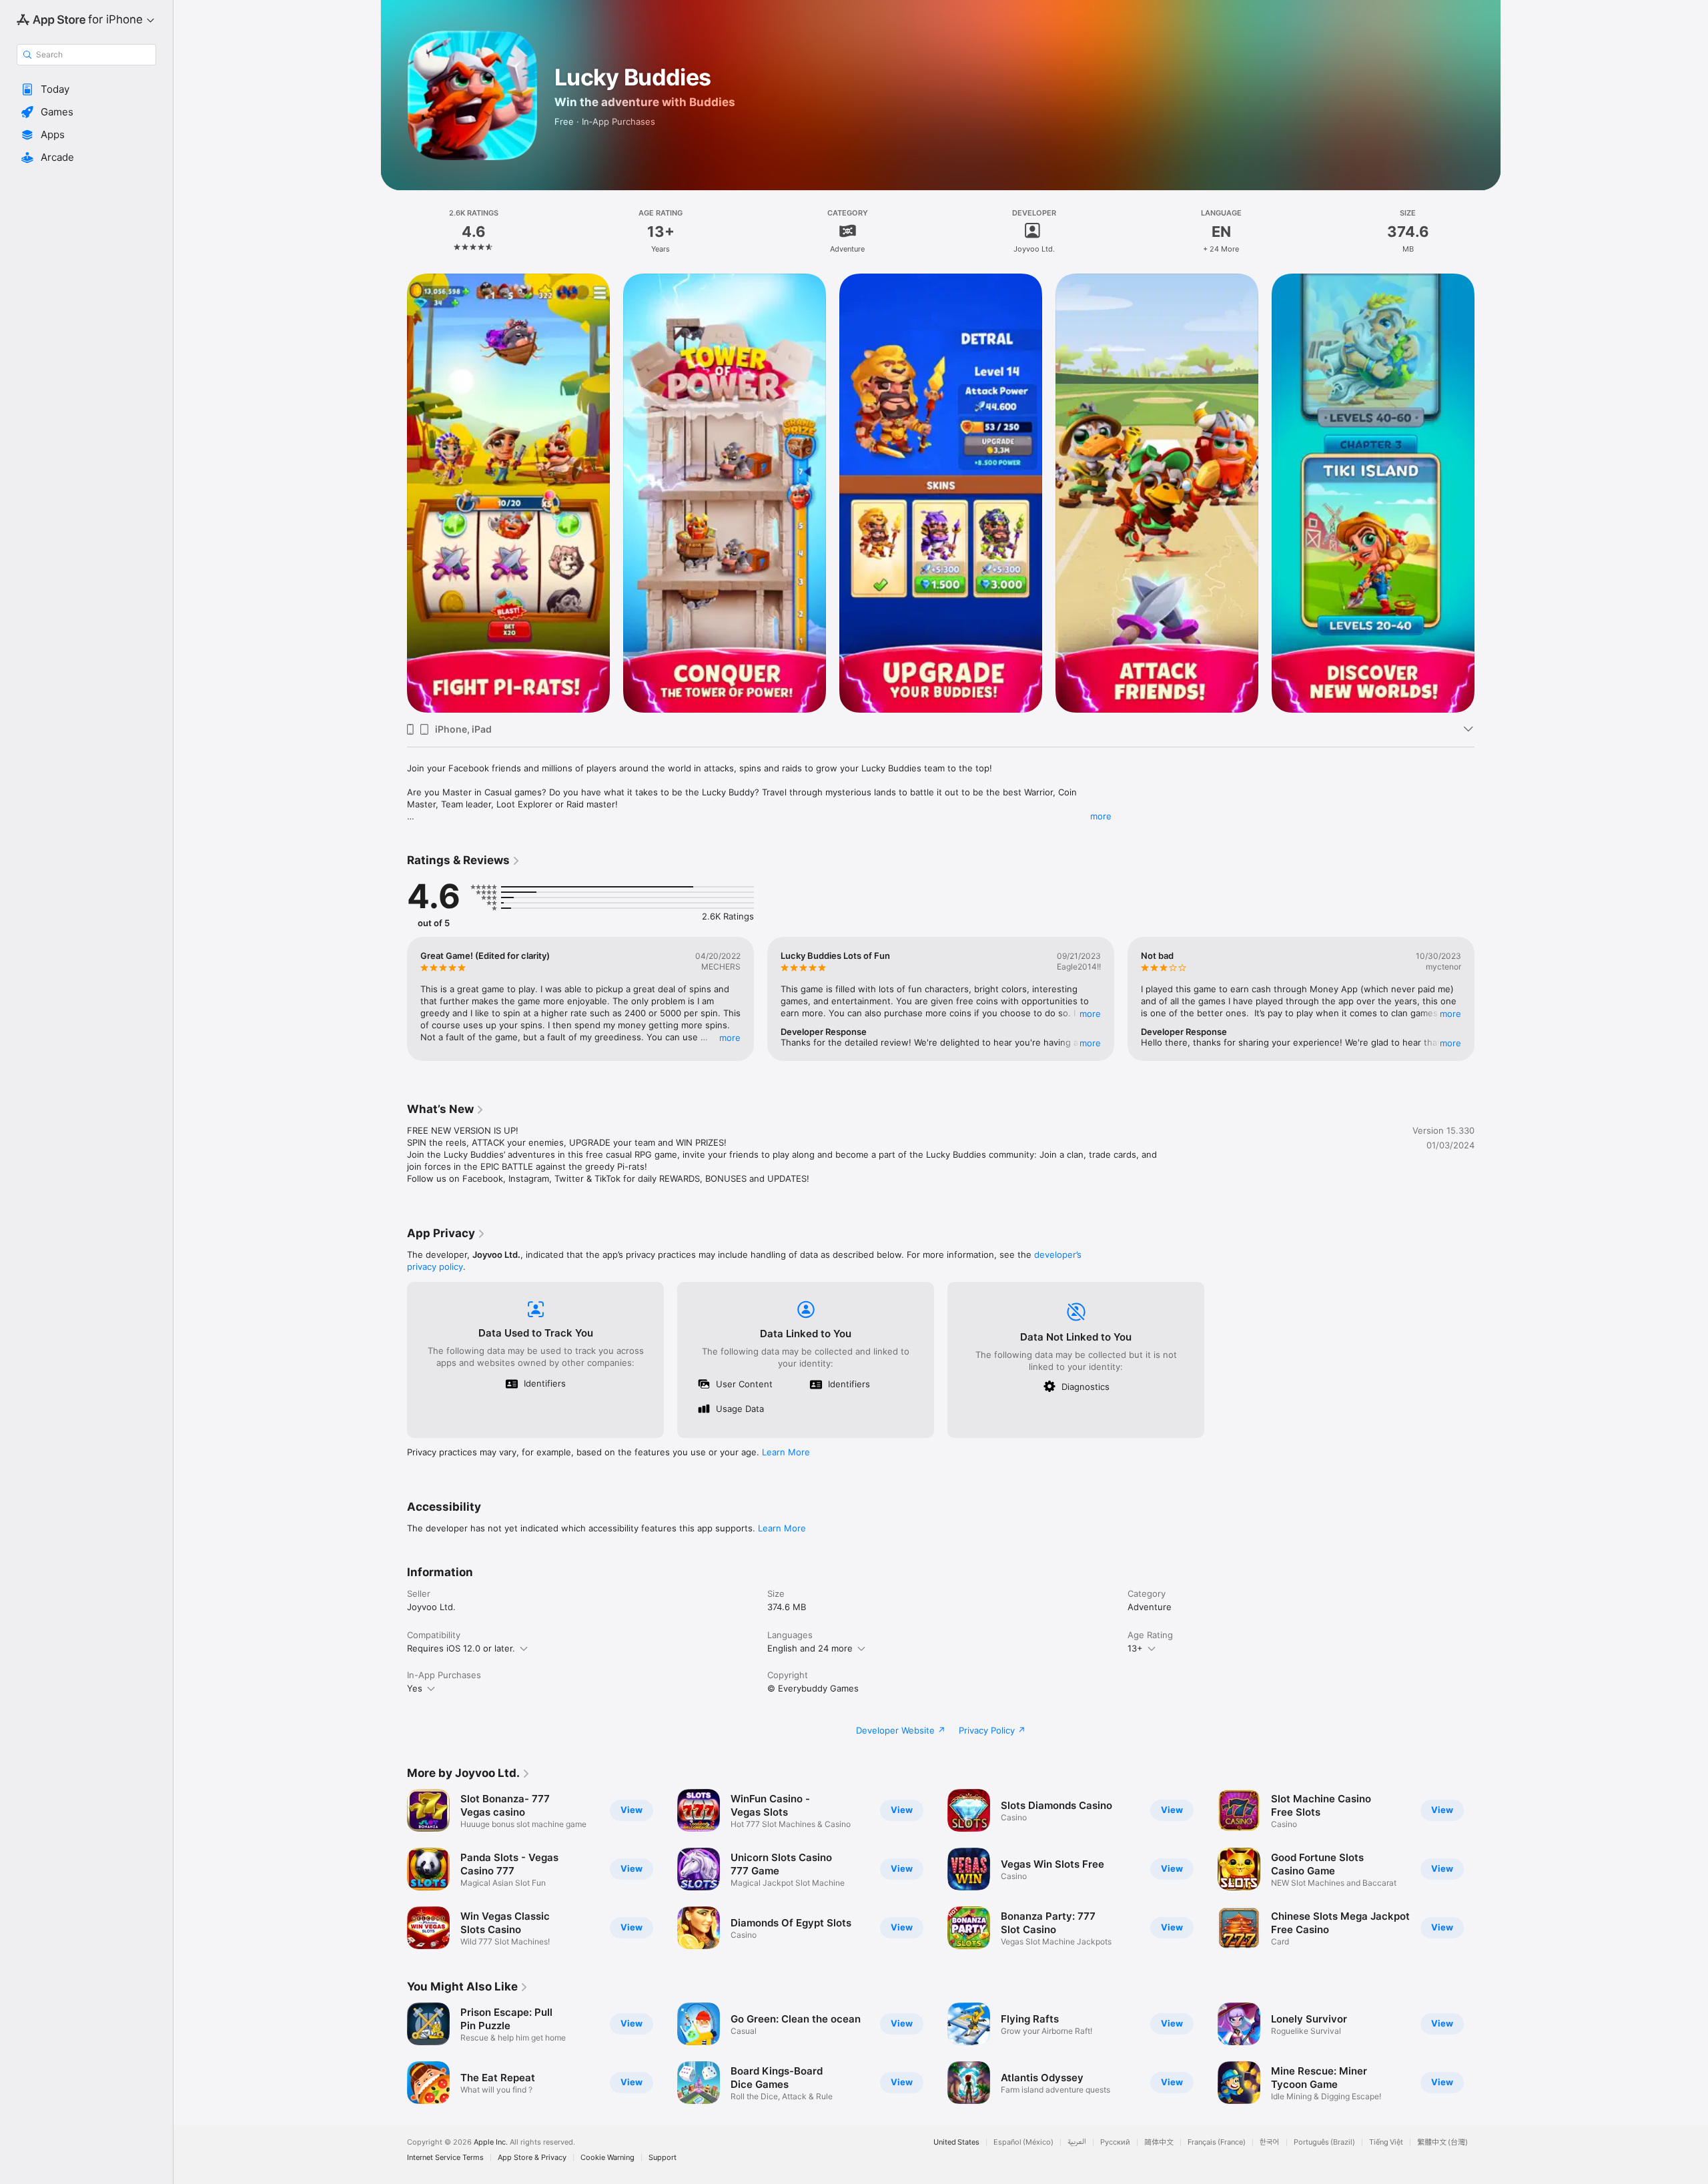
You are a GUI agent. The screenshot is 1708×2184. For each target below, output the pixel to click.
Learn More (786, 1452)
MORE (730, 1038)
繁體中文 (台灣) (1442, 2142)
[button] (86, 89)
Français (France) (1217, 2142)
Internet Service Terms (445, 2158)
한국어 (1270, 2142)
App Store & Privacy (532, 2158)
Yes (415, 1688)
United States (956, 2142)
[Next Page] (1488, 999)
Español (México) (1023, 2142)
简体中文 (1159, 2142)
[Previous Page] (394, 999)
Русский (1115, 2142)
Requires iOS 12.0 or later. (461, 1648)
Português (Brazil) (1324, 2142)
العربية (1077, 2142)
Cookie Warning (607, 2158)
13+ (1135, 1648)
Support (663, 2158)
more (1101, 816)
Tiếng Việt (1386, 2142)
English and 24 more (810, 1648)
